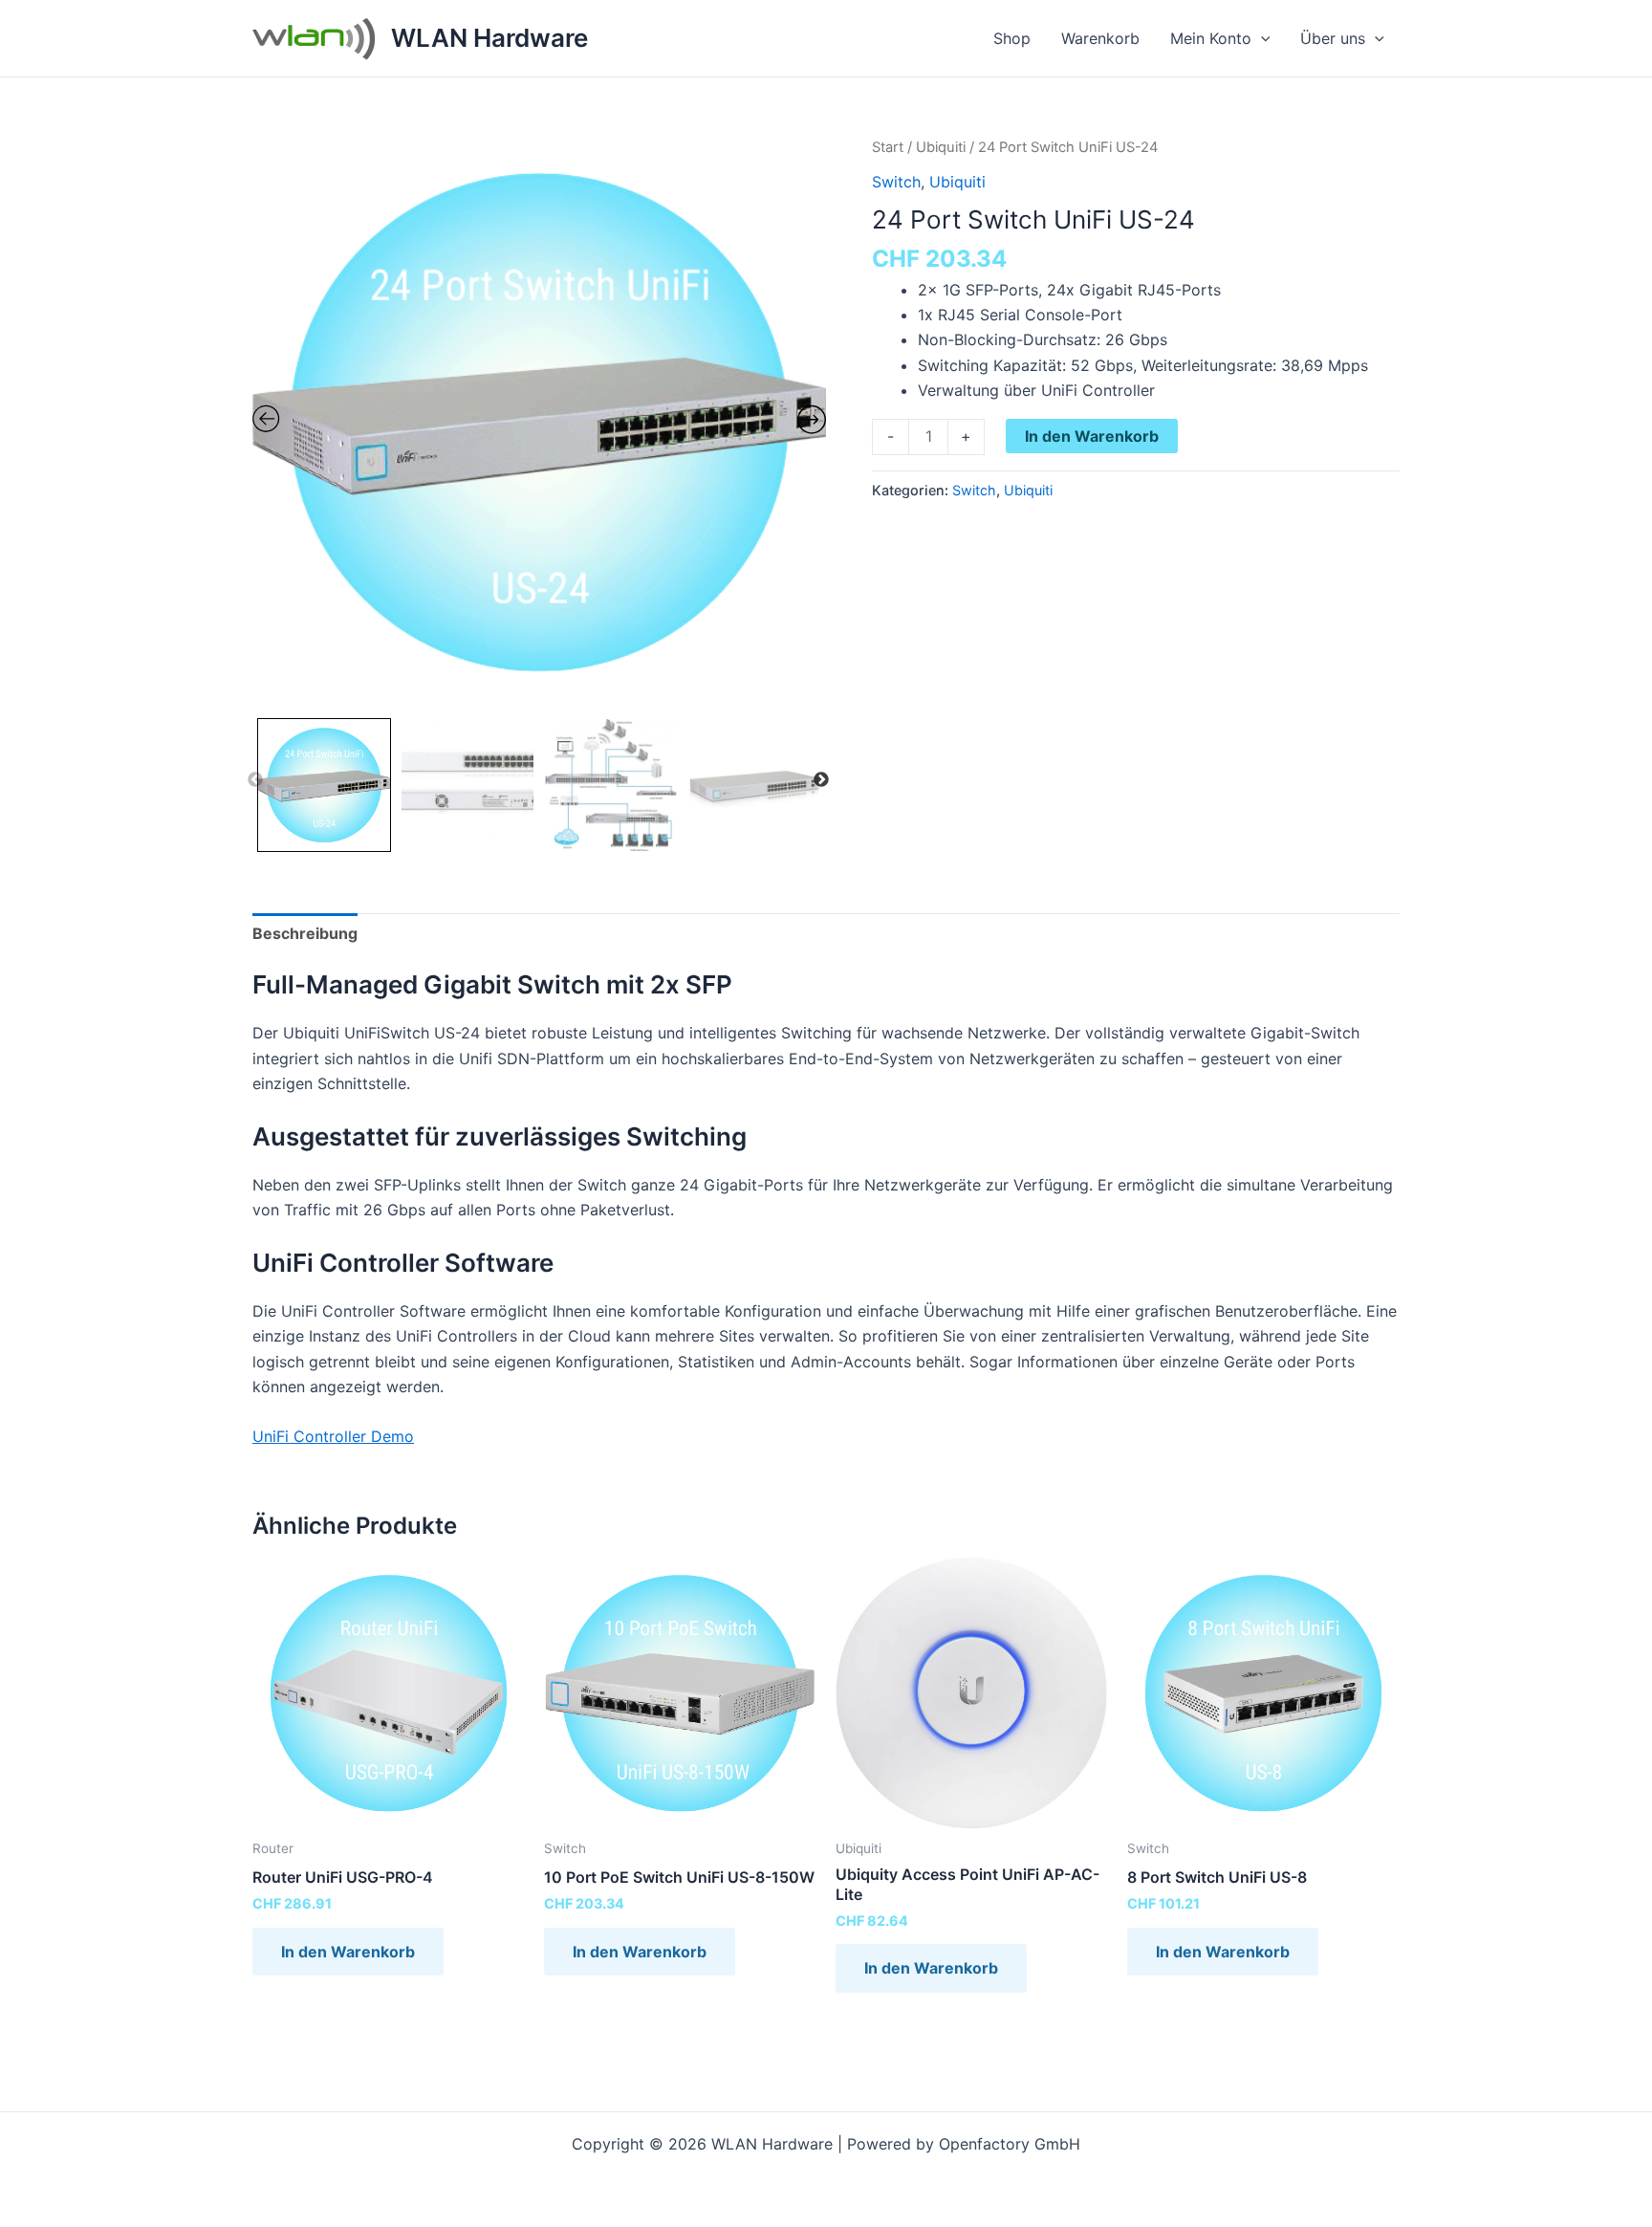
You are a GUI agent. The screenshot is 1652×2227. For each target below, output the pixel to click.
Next (821, 780)
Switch (896, 182)
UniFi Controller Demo (333, 1436)
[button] (1261, 38)
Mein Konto (1211, 38)
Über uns (1333, 38)
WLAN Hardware (489, 38)
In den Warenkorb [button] (348, 1952)
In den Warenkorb (1092, 436)
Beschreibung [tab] (305, 933)
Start (888, 147)
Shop (1012, 38)
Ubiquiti (941, 147)
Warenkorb (1100, 38)
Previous (255, 780)
